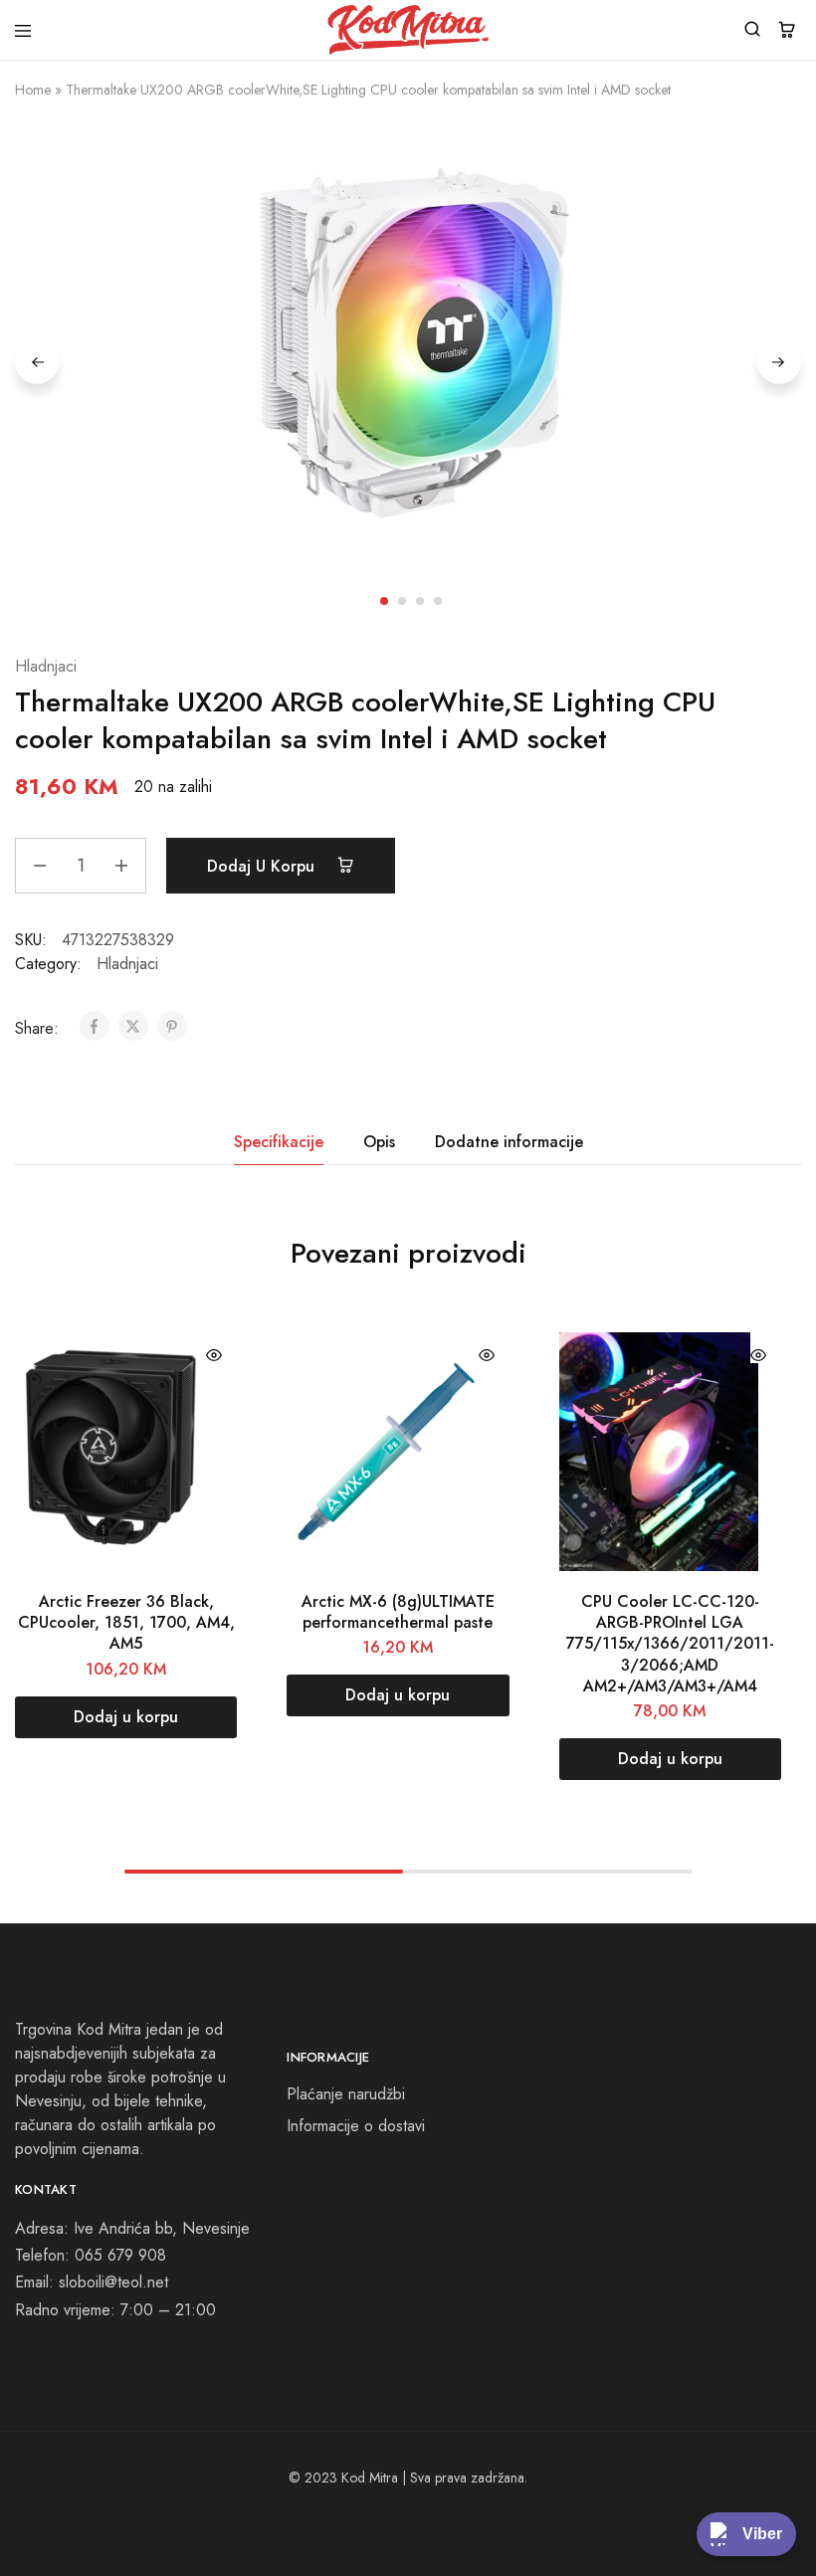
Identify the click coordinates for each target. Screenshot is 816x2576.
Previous (37, 362)
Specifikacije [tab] (279, 1142)
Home (33, 90)
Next (779, 362)
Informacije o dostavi (356, 2126)
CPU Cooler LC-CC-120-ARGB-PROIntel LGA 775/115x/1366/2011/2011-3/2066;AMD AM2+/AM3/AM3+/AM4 (670, 1644)
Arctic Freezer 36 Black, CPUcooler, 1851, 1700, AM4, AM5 (126, 1623)
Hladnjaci (46, 666)
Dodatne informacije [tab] (509, 1142)
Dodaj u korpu (263, 866)
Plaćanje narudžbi (346, 2094)
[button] (126, 1717)
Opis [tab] (379, 1142)
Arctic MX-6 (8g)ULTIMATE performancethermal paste (398, 1612)
